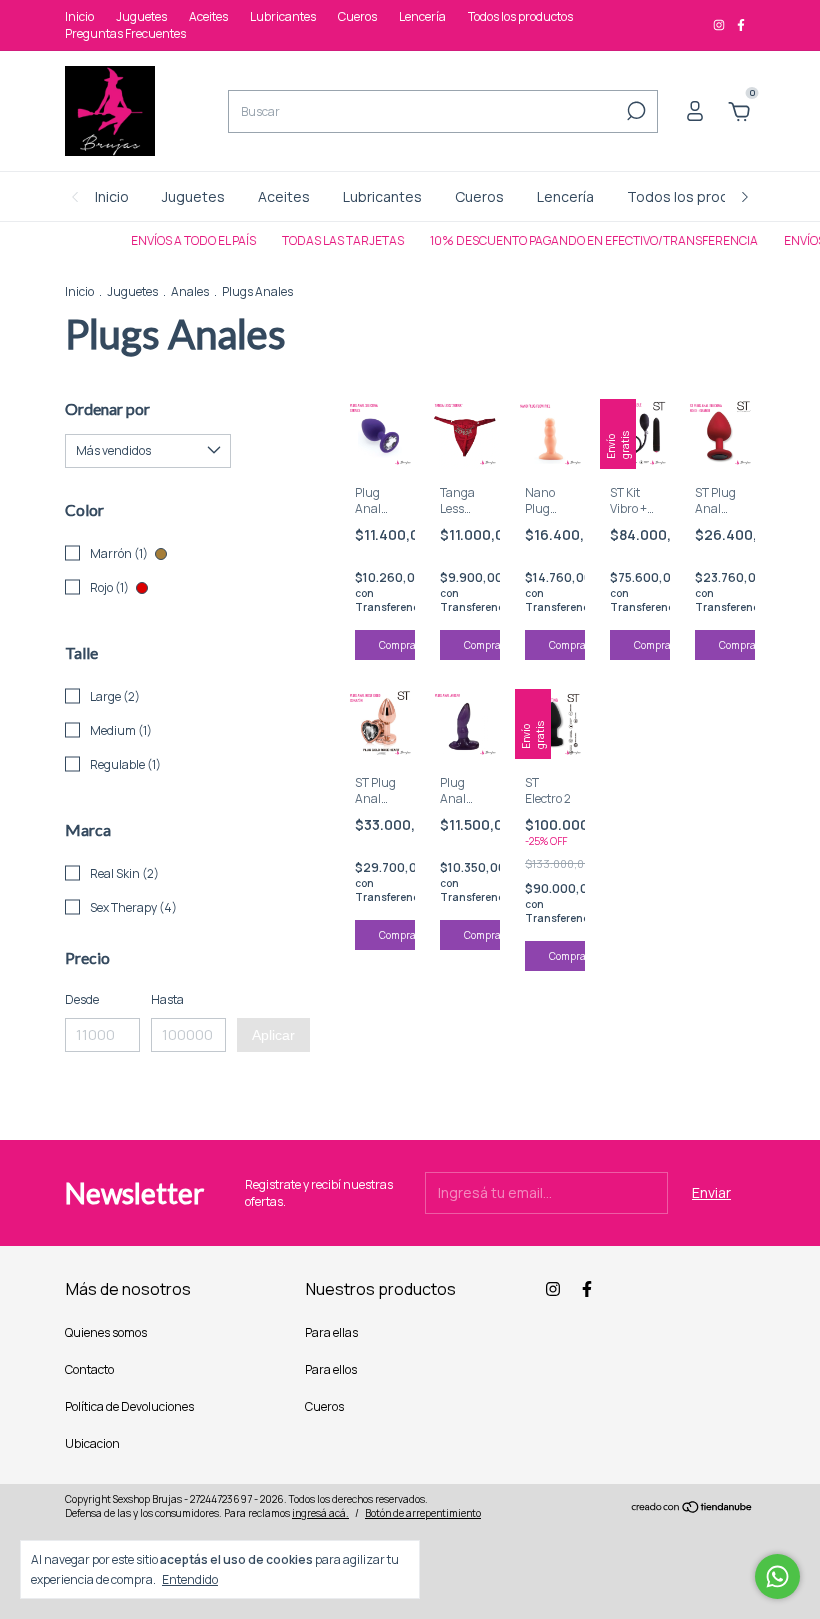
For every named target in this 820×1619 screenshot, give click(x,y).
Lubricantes (283, 16)
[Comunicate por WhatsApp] (777, 1576)
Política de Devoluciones (129, 1406)
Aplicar (273, 1035)
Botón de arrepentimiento (423, 1513)
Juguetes (141, 16)
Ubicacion (92, 1443)
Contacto (89, 1369)
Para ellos (331, 1369)
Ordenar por (107, 408)
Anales (190, 291)
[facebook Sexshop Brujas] (741, 25)
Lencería (422, 16)
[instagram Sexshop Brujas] (720, 25)
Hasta (167, 999)
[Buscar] (634, 111)
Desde (82, 999)
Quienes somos (106, 1332)
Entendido (190, 1579)
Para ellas (331, 1332)
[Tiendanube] (692, 1508)
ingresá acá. (320, 1513)
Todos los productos (520, 16)
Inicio (79, 16)
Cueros (357, 16)
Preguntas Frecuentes (125, 33)
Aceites (208, 16)
